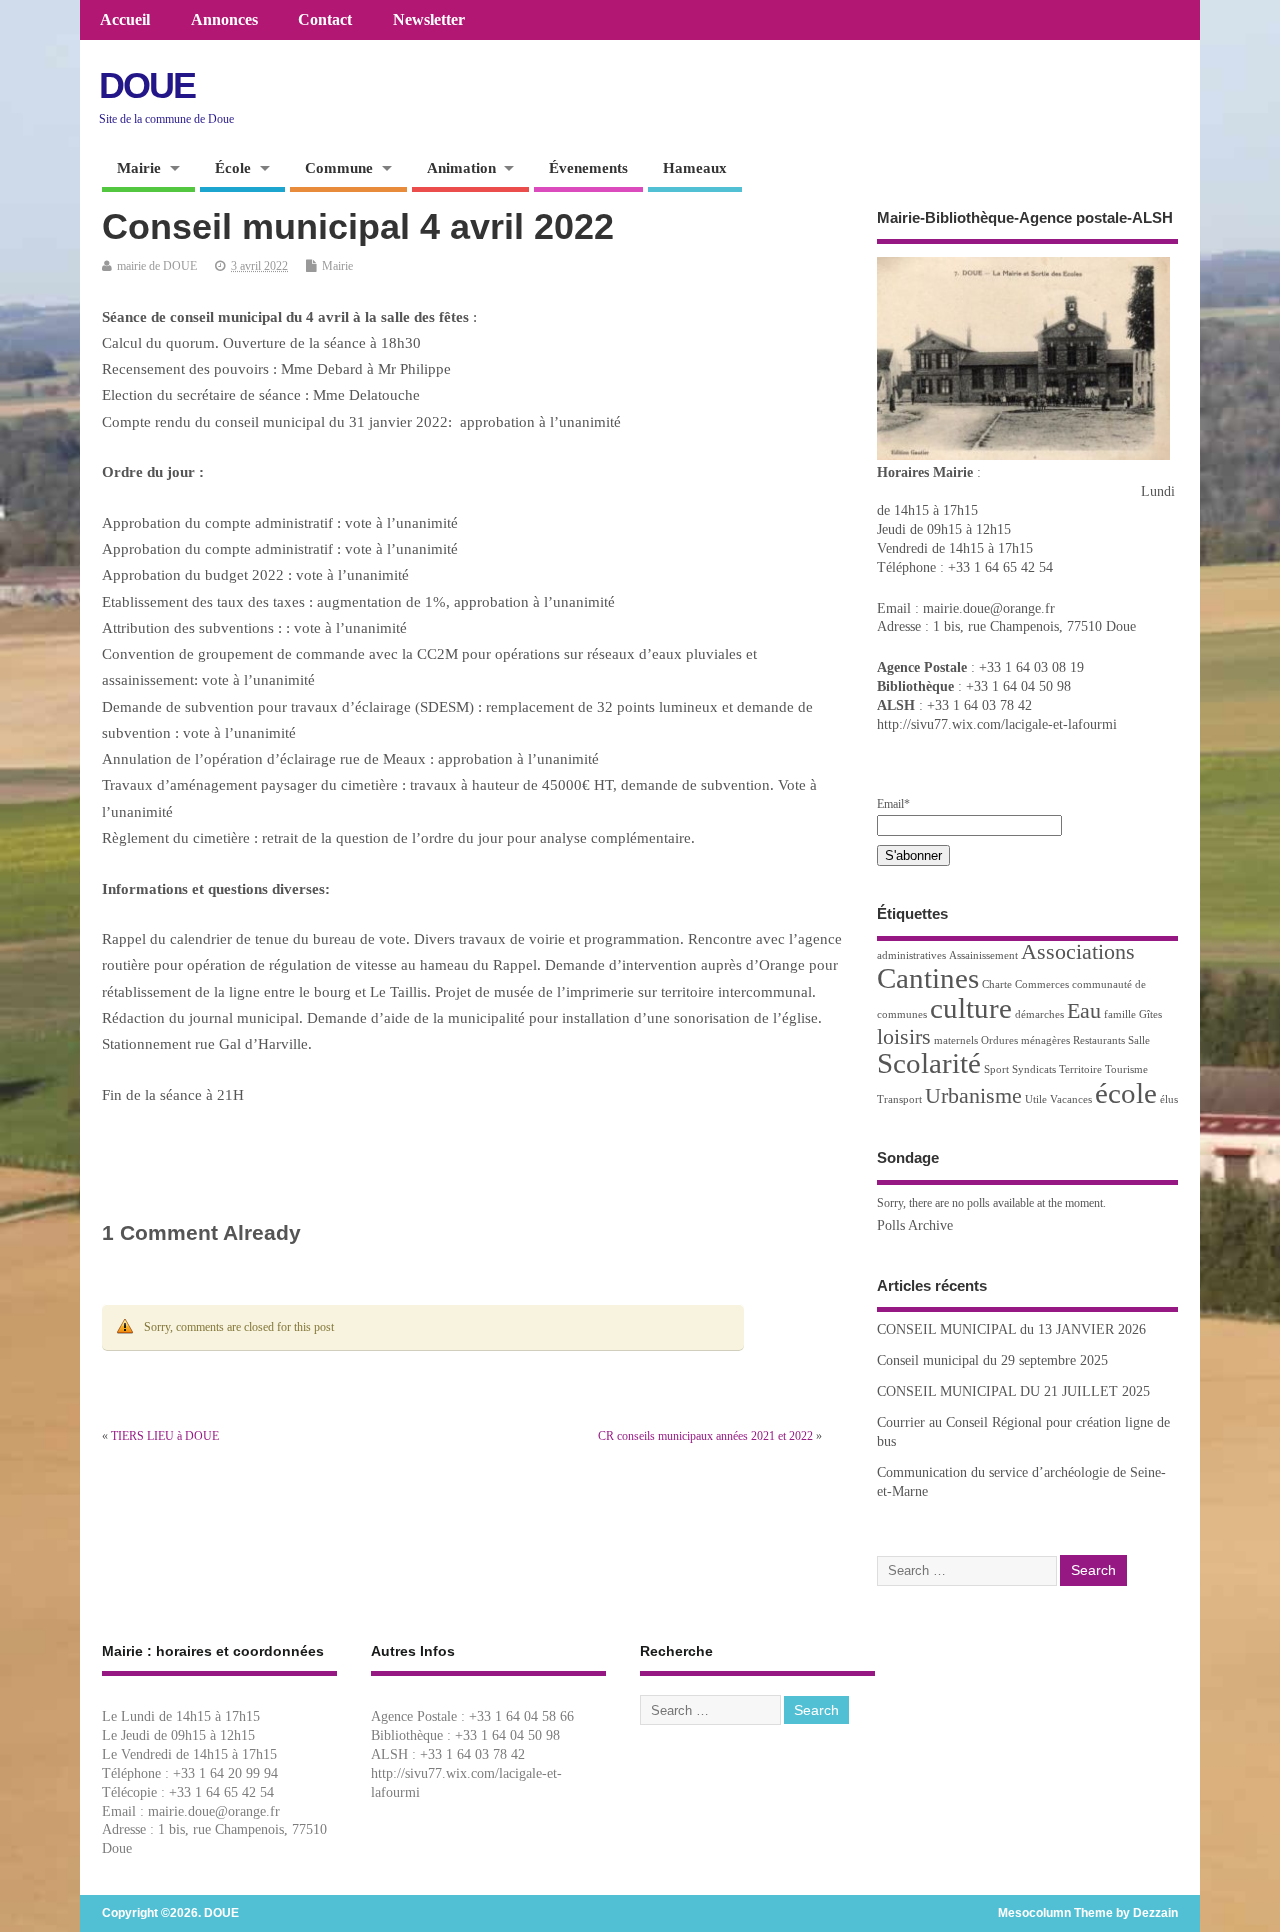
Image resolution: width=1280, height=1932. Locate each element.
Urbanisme (973, 1096)
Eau (1084, 1011)
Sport (996, 1069)
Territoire (1080, 1069)
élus (1169, 1099)
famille (1120, 1014)
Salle (1139, 1040)
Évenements (588, 168)
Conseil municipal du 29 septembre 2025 (992, 1360)
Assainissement (983, 955)
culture (971, 1008)
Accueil (125, 20)
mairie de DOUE (157, 266)
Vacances (1071, 1099)
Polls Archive (915, 1225)
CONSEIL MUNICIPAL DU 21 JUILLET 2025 (1013, 1391)
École (233, 168)
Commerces (1042, 984)
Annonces (224, 20)
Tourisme (1126, 1069)
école (1126, 1093)
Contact (325, 20)
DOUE (147, 85)
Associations (1078, 952)
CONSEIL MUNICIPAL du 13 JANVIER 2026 (1011, 1329)
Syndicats (1034, 1069)
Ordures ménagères (1025, 1040)
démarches (1039, 1014)
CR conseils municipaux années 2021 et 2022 (705, 1436)
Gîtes (1150, 1014)
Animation (461, 168)
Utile (1036, 1099)
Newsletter (429, 20)
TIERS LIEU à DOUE (165, 1436)
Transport (899, 1099)
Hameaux (695, 168)
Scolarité (929, 1063)
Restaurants (1099, 1040)
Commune (339, 168)
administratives (911, 955)
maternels (956, 1040)
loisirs (904, 1037)
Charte (997, 984)
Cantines (928, 978)
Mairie (139, 168)
